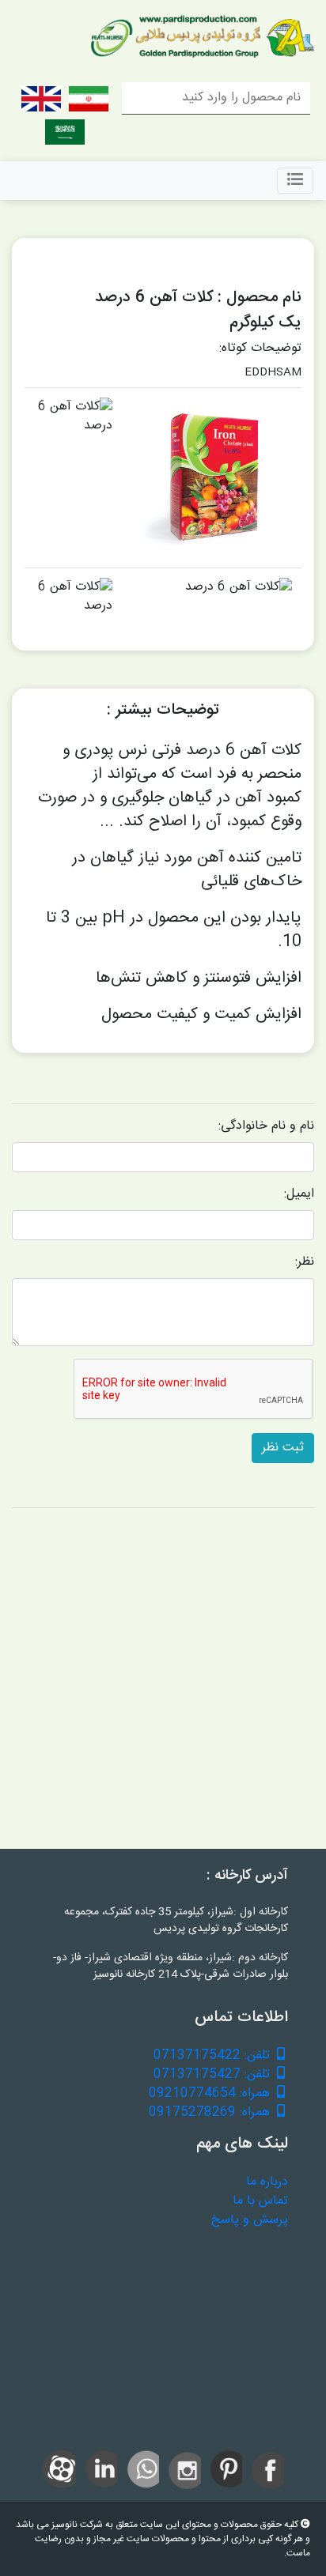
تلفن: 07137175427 (214, 2075)
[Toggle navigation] (295, 181)
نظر (306, 1262)
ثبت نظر (283, 1448)
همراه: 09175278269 (211, 2113)
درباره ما (267, 2182)
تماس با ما (260, 2201)
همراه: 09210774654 (211, 2094)
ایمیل (300, 1194)
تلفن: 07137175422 (214, 2056)
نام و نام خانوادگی (267, 1126)
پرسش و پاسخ (250, 2220)
